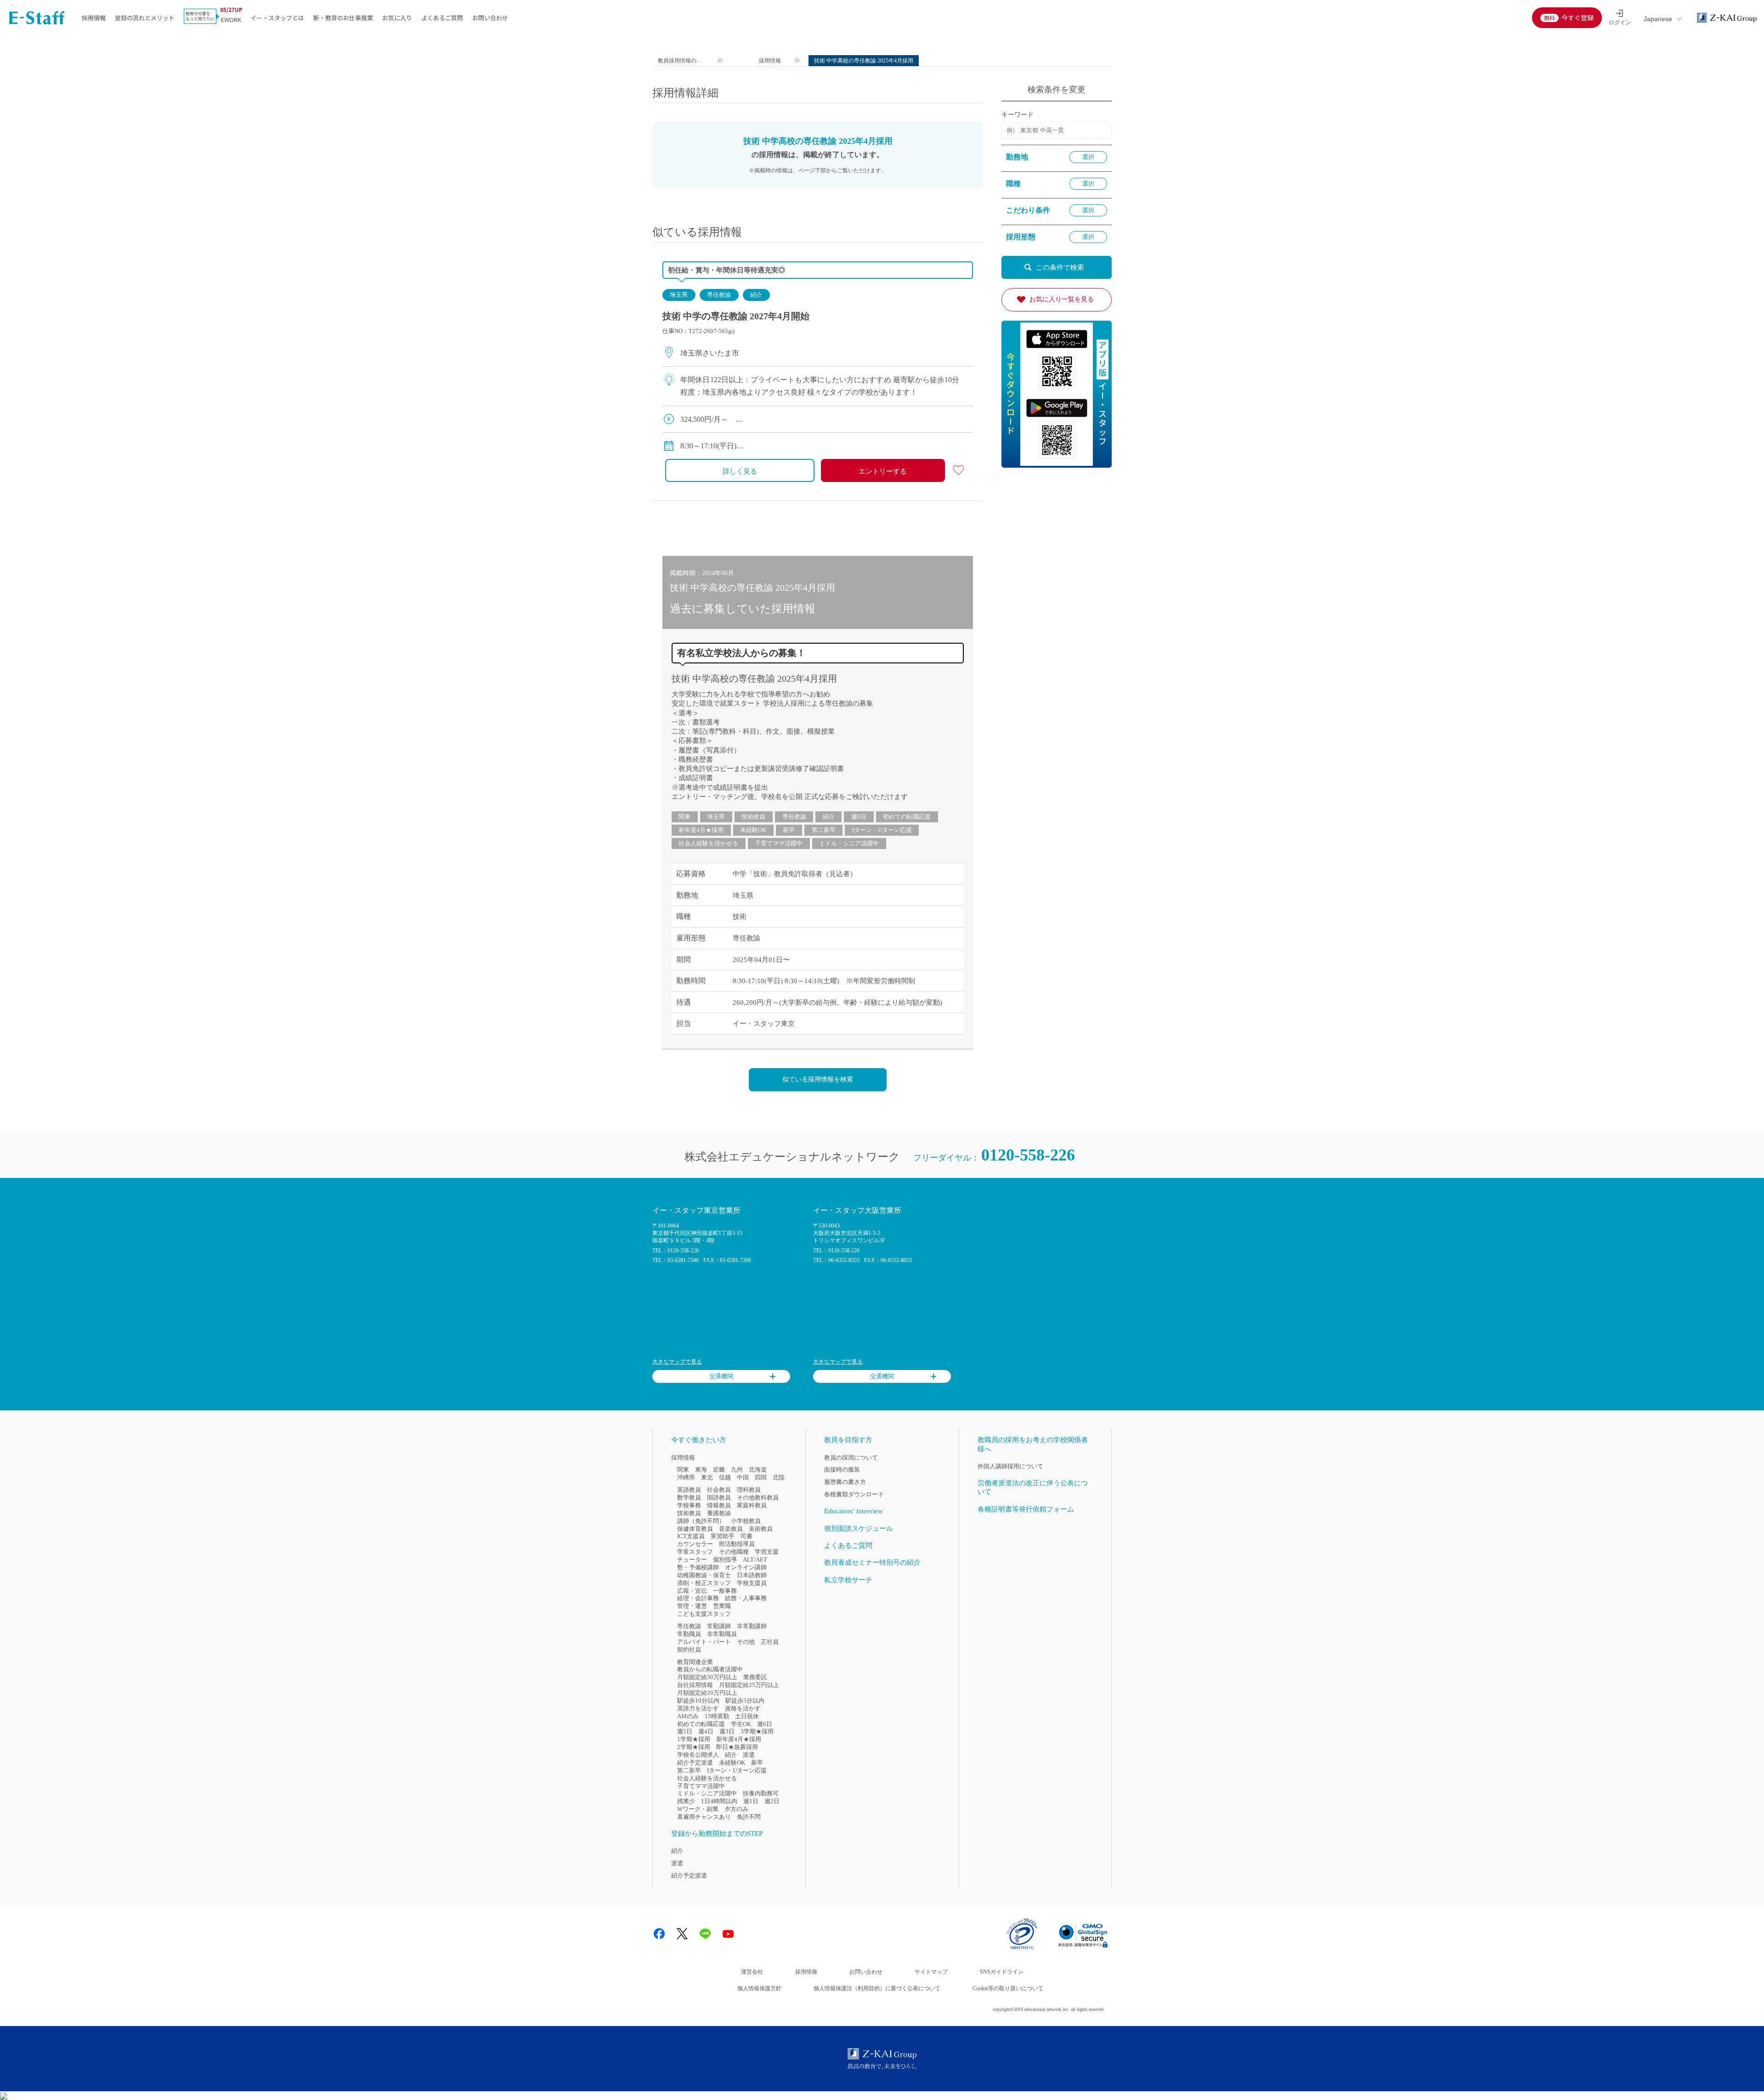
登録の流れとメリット (145, 18)
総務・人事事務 (746, 1598)
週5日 (685, 1731)
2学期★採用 (694, 1747)
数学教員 (689, 1497)
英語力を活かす (698, 1708)
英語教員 (689, 1490)
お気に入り (397, 18)
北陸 (779, 1477)
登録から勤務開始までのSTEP (717, 1834)
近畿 (719, 1469)
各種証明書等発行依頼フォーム (1026, 1509)
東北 (707, 1477)
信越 (725, 1477)
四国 (761, 1477)
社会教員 (719, 1490)
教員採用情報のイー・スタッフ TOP (680, 62)
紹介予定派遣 (695, 1763)
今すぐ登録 (1577, 17)
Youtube (728, 1934)
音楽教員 (731, 1529)
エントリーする (883, 471)
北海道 (758, 1469)
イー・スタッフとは (277, 18)
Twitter (682, 1934)
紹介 (756, 295)
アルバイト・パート (704, 1642)
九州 (737, 1469)
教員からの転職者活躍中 (710, 1669)
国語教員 (719, 1497)
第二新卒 (824, 830)
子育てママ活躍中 (779, 843)
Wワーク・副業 (698, 1809)
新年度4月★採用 (701, 830)
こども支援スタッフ (704, 1614)
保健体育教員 (695, 1529)
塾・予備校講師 (698, 1567)
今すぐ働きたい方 (699, 1440)
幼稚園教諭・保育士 (704, 1575)
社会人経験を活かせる (708, 843)
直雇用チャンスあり (704, 1817)
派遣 (749, 1755)
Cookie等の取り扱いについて (1008, 1988)
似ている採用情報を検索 (818, 1079)
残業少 (686, 1801)
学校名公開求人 (698, 1755)
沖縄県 (686, 1477)
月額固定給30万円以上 (707, 1677)
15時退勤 (717, 1716)
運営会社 (752, 1972)
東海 (701, 1469)
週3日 (727, 1731)
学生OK (741, 1724)
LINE (705, 1934)
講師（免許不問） (701, 1521)
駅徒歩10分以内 (698, 1701)
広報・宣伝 (692, 1591)
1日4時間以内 (719, 1801)
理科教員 (749, 1490)
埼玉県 (679, 295)
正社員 (770, 1642)
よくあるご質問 (442, 18)
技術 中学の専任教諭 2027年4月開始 (736, 316)
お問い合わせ (490, 18)
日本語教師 (752, 1575)
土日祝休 (747, 1716)
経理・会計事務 (698, 1598)
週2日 (772, 1801)
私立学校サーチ (848, 1580)
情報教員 (719, 1505)
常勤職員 (689, 1634)
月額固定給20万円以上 (707, 1693)
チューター (692, 1559)
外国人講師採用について (1010, 1466)
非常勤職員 (722, 1634)
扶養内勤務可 (761, 1793)
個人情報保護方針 (759, 1988)
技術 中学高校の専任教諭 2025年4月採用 (754, 679)
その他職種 (734, 1552)
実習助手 (723, 1536)
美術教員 (761, 1529)
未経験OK (753, 830)
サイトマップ (931, 1972)
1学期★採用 (694, 1739)
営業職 (722, 1606)
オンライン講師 (746, 1567)
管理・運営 (692, 1606)
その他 (746, 1642)
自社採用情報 (695, 1685)
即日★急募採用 (737, 1747)
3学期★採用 (757, 1731)
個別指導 (725, 1559)
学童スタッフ (695, 1552)
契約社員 (689, 1650)
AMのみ (688, 1716)
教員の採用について (851, 1458)
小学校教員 (746, 1521)
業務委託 (755, 1677)
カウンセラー (695, 1544)
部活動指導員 (737, 1544)
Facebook (659, 1934)
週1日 (751, 1801)
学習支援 (767, 1552)
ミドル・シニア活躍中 (849, 843)
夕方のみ (736, 1809)
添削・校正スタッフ (704, 1583)
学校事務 (689, 1505)
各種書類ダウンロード (854, 1494)
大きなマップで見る (677, 1362)
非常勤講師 (752, 1626)
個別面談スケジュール (859, 1528)
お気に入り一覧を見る (1062, 299)
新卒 (789, 830)
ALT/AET (755, 1559)
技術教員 (753, 817)
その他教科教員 (758, 1497)
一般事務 (725, 1591)
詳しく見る (740, 471)
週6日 (859, 817)
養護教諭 (719, 1513)
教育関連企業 (695, 1662)
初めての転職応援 (907, 817)
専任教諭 (719, 295)
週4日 (706, 1731)
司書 (746, 1536)
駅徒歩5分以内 (745, 1701)
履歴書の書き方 (845, 1482)
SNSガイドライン (1002, 1972)
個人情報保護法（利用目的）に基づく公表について (877, 1988)
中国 (743, 1477)
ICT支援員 (691, 1536)
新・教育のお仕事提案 (343, 18)
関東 (684, 817)
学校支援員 (752, 1583)
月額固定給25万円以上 (749, 1685)
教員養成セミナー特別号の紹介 (872, 1562)
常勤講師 (719, 1626)
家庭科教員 (752, 1505)
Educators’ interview (854, 1511)
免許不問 (749, 1817)
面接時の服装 (842, 1469)
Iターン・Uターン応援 (882, 830)
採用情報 (94, 18)
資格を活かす (743, 1708)
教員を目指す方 (848, 1440)
